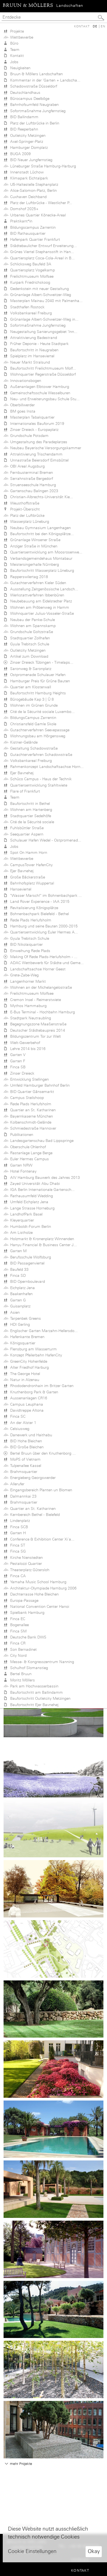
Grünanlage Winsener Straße (34, 540)
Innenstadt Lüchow (26, 172)
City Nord (17, 1655)
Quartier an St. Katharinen (32, 1110)
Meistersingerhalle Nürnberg (33, 564)
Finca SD (17, 1275)
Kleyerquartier (21, 1220)
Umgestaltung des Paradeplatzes (38, 442)
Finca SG (17, 1551)
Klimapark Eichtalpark (28, 178)
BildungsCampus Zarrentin (32, 718)
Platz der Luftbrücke (26, 515)
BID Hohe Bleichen (25, 1441)
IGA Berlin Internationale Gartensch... (41, 1190)
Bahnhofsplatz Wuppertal (31, 883)
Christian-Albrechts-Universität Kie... (40, 497)
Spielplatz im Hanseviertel (31, 356)
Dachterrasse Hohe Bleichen (33, 1594)
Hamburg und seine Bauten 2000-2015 (43, 926)
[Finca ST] (54, 2129)
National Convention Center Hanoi (39, 1606)
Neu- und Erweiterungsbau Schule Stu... (44, 399)
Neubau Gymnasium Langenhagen (39, 528)
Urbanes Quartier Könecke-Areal (37, 215)
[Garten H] (54, 2069)
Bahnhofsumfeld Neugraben (33, 105)
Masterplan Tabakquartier (31, 417)
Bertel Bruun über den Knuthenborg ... (42, 1453)
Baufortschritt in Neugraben (33, 350)
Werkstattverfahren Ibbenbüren (36, 595)
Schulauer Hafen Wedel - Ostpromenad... (45, 840)
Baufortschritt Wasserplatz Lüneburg (41, 570)
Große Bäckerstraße (26, 877)
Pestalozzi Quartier (25, 1563)
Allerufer (16, 1484)
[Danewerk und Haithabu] (54, 1768)
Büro (13, 43)
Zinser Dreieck (21, 1073)
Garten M (17, 1251)
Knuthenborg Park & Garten (33, 1392)
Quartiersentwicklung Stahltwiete (38, 785)
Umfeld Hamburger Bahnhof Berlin (39, 1085)
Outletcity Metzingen (27, 135)
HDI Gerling (19, 1324)
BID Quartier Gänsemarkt (31, 1092)
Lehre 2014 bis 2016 (27, 1049)
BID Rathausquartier (27, 233)
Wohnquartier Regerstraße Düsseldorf (42, 374)
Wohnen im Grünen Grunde (33, 705)
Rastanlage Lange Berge (30, 1153)
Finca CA (17, 1576)
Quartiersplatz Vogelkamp (31, 270)
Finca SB (17, 1067)
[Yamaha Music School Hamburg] (54, 2369)
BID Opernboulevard (26, 1281)
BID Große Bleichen (26, 1447)
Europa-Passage (23, 1600)
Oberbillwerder (21, 405)
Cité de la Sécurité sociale (31, 822)
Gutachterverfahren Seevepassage (39, 730)
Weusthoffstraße (24, 503)
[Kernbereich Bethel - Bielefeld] (54, 1949)
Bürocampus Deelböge (29, 98)
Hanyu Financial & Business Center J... (42, 1245)
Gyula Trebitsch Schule (29, 644)
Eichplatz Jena (21, 1288)
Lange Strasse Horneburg (31, 1208)
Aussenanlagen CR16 (28, 1398)
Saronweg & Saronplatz (30, 669)
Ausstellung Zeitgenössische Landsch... (43, 589)
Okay (94, 2551)
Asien (14, 1312)
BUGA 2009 (19, 154)
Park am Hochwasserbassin (33, 1686)
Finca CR (17, 1643)
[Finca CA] (54, 2309)
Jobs (13, 62)
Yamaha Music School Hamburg (37, 1582)
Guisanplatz (19, 1306)
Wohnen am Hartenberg (30, 810)
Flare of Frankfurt (24, 791)
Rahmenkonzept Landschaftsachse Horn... (46, 767)
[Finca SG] (54, 2189)
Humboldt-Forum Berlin (29, 1226)
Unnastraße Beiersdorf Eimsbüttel (38, 460)
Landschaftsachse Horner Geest (37, 969)
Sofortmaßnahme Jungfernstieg (37, 111)
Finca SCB (18, 1527)
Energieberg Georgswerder (32, 1478)
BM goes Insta (22, 411)
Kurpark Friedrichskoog (29, 282)
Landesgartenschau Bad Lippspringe (41, 1141)
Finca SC (17, 1416)
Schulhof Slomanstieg (28, 1668)
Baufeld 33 (18, 1269)
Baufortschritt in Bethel (29, 803)
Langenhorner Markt (27, 981)
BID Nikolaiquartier (25, 944)
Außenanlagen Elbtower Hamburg (39, 387)
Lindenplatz (19, 1521)
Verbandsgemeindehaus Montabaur (40, 558)
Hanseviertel (20, 889)
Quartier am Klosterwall (29, 687)
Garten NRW (20, 1165)
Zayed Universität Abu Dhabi (34, 1183)
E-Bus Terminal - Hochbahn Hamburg (41, 1012)
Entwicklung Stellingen (28, 1079)
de (95, 26)
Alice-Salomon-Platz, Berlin (32, 190)
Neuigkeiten (19, 68)
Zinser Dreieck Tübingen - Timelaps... (41, 662)
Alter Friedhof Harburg (28, 1367)
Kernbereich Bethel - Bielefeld (34, 1515)
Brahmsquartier (23, 1472)
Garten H (17, 1533)
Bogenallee (18, 1625)
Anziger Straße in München (33, 546)
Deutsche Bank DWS (27, 1637)
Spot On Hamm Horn (28, 852)
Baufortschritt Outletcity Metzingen (39, 1698)
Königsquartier (22, 1343)
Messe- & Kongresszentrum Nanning (41, 1662)
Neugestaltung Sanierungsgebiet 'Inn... (43, 332)
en (103, 26)
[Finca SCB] (54, 2008)
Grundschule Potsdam (28, 436)
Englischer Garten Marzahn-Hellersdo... (43, 1331)
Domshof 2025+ (23, 209)
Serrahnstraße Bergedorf (30, 478)
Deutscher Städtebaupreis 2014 (36, 1030)
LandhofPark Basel (25, 1214)
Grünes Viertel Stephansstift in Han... (41, 252)
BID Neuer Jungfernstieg (30, 160)
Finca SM (17, 1631)
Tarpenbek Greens (24, 1318)
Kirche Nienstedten (25, 1557)
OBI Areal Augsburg (26, 466)
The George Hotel (24, 1374)
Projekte (16, 31)
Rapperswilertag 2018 (28, 577)
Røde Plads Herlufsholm (30, 920)
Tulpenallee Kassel (25, 1466)
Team (14, 50)
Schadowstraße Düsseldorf (33, 86)
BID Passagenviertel (26, 1263)
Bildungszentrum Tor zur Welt (34, 1036)
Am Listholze (20, 1232)
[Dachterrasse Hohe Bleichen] (54, 2429)
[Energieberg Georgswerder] (54, 1828)
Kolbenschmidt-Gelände (30, 1122)
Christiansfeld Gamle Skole (32, 724)
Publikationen (21, 1135)
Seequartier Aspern (26, 834)
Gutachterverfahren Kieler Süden (37, 583)
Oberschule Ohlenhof (27, 1147)
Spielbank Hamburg (26, 1612)
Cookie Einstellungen (32, 2551)
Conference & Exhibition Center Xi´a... (41, 1539)
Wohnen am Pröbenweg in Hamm (39, 607)
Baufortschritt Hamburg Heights (37, 693)
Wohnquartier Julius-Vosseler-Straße (41, 613)
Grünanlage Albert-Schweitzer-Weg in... (43, 319)
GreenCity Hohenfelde (28, 1361)
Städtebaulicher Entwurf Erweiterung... (42, 246)
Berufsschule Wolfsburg (29, 1257)
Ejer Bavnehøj (21, 773)
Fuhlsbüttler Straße (26, 828)
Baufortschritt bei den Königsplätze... (41, 534)
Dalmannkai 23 (22, 1496)
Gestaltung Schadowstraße (33, 748)
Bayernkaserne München (30, 1116)
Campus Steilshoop (26, 1098)
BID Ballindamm (23, 117)
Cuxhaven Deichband (27, 197)
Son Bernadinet (22, 1649)
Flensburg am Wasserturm (32, 1349)
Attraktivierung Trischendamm (35, 454)
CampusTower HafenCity (30, 865)
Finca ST (17, 1545)
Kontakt (82, 26)
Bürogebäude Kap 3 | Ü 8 (31, 699)
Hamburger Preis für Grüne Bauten (39, 681)
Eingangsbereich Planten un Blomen (40, 1490)
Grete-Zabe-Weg (23, 975)
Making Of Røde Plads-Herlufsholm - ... (43, 957)
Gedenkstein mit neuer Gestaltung (38, 289)
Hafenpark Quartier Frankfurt (34, 239)
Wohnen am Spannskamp (32, 626)
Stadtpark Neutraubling (29, 1018)
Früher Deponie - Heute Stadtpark (38, 344)
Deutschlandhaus (24, 92)
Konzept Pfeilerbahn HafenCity (35, 1355)
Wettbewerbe (21, 37)
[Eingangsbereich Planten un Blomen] (54, 1888)
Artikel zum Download (28, 656)
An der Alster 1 (22, 1423)
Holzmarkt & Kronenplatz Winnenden (41, 1239)
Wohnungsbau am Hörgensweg (37, 736)
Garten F (17, 1061)
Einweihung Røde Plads (29, 951)
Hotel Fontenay (22, 1171)
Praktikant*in (20, 221)
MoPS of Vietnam (24, 1459)
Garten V (17, 1055)
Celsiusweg (19, 1429)
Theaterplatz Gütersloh (29, 1570)
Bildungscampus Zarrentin (32, 227)
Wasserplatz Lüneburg (29, 521)
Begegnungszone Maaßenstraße (37, 1024)
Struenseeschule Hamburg (32, 485)
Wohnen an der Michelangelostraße (40, 987)
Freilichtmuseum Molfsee (31, 276)
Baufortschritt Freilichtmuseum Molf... (42, 368)
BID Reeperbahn (23, 129)
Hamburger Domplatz (28, 147)
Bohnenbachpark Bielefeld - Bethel (38, 914)
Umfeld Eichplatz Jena (28, 1202)
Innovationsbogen (25, 381)
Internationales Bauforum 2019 (36, 423)
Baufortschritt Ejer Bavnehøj (33, 1705)
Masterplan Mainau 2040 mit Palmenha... (45, 301)
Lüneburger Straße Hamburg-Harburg (42, 166)
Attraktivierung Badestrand (33, 338)
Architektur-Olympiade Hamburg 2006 (42, 1588)
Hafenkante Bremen (26, 1337)
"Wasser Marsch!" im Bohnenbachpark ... (45, 895)
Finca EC (17, 1619)
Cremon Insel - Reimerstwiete (34, 1000)
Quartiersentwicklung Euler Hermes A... (43, 932)
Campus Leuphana (26, 1404)
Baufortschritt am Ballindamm (35, 1692)
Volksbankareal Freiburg (30, 313)
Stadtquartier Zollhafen (29, 638)
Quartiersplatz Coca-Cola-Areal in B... (41, 258)
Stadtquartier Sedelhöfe (29, 816)
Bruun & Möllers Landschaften (35, 74)
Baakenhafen (20, 1294)
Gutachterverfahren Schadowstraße (40, 755)
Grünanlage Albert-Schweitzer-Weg (40, 295)
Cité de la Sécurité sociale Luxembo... (41, 712)
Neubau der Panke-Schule (31, 620)
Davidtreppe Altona (26, 1410)
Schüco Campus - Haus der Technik (40, 779)
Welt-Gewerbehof (24, 1043)
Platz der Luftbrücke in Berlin (34, 123)
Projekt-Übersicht (24, 509)
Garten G (17, 1300)
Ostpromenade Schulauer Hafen (37, 675)
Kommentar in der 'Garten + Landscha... (44, 80)
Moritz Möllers (21, 1680)
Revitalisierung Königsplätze (33, 908)
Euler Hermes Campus (28, 1159)
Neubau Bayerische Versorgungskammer (45, 448)
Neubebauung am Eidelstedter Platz (40, 601)
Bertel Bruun (20, 1674)
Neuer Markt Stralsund (29, 362)
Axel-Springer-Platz (26, 141)
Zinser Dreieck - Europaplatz (33, 430)
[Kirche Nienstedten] (54, 2249)
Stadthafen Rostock (26, 307)
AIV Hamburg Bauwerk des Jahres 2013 (44, 1177)
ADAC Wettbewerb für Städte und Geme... (46, 963)
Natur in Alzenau (24, 1380)
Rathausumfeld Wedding (30, 1196)
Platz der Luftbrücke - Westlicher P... (40, 203)
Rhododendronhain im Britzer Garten (41, 1386)
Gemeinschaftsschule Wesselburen (39, 393)
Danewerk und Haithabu (30, 1435)
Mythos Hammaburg (27, 1006)
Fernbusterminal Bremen (30, 472)
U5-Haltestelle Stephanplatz (33, 184)
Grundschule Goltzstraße (30, 632)
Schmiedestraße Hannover (32, 1128)
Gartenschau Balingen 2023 (33, 491)
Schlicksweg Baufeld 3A (30, 264)
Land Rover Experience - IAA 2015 (39, 901)
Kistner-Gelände (23, 742)
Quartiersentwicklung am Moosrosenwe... (45, 552)
